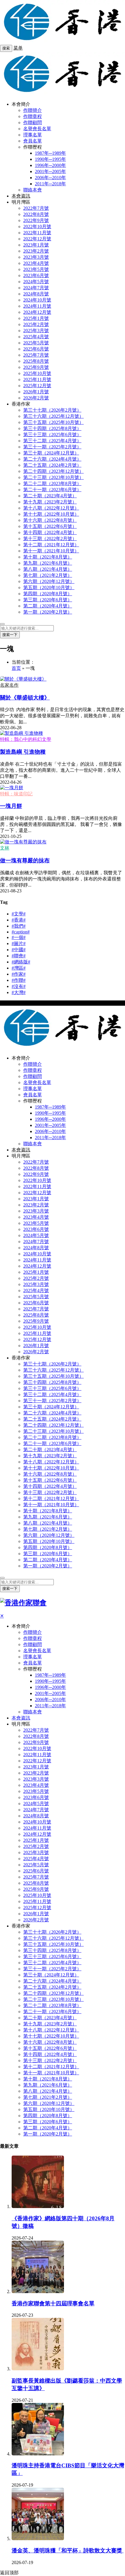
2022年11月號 (37, 233)
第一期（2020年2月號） (48, 612)
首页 (16, 668)
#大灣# (19, 992)
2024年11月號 (37, 306)
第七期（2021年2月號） (48, 575)
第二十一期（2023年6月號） (52, 490)
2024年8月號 (36, 294)
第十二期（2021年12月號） (51, 545)
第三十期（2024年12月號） (51, 453)
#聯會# (19, 956)
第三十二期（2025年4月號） (52, 441)
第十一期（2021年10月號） (51, 551)
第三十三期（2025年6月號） (52, 435)
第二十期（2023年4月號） (50, 496)
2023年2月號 (36, 251)
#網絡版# (21, 962)
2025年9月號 (36, 367)
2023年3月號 (36, 257)
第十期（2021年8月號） (48, 557)
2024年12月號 (37, 312)
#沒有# (19, 986)
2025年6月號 (36, 349)
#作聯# (19, 980)
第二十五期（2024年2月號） (52, 465)
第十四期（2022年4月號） (50, 532)
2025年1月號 (36, 318)
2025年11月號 (37, 379)
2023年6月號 (36, 275)
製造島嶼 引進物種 (23, 752)
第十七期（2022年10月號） (51, 514)
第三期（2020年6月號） (48, 600)
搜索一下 (10, 635)
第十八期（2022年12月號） (51, 508)
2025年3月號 (36, 331)
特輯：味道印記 (16, 794)
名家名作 (9, 685)
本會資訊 (21, 196)
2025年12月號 (37, 386)
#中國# (19, 950)
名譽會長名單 (37, 129)
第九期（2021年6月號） (48, 563)
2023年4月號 (36, 263)
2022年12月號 (37, 239)
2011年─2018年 (50, 184)
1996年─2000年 (50, 165)
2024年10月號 (37, 300)
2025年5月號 (36, 343)
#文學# (19, 914)
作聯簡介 (33, 110)
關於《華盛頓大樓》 (25, 698)
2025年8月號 (36, 361)
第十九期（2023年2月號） (50, 502)
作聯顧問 (33, 123)
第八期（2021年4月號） (48, 569)
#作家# (19, 974)
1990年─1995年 (50, 159)
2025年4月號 (36, 337)
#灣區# (19, 968)
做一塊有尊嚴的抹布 (25, 860)
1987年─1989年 (50, 153)
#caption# (21, 932)
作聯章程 (33, 116)
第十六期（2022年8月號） (50, 520)
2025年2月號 (36, 324)
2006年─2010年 (50, 178)
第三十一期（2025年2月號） (52, 447)
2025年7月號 (36, 355)
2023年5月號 (36, 269)
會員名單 (33, 141)
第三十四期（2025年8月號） (52, 428)
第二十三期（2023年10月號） (53, 477)
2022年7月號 (36, 208)
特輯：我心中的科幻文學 (26, 739)
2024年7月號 (36, 288)
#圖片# (19, 943)
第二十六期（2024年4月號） (52, 459)
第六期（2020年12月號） (49, 581)
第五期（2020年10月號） (49, 587)
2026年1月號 (36, 392)
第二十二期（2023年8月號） (52, 483)
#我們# (19, 926)
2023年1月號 (36, 245)
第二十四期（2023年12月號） (53, 471)
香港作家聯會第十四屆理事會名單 (53, 2303)
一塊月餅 (11, 806)
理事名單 (33, 135)
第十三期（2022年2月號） (50, 539)
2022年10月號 (37, 227)
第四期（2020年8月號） (48, 594)
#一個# (19, 937)
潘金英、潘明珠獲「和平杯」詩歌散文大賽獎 (68, 2551)
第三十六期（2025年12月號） (53, 416)
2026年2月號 (36, 398)
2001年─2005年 (50, 171)
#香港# (19, 920)
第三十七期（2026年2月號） (52, 410)
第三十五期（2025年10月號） (53, 422)
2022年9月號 (36, 220)
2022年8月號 (36, 214)
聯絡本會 (33, 190)
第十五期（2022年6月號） (50, 526)
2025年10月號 (37, 373)
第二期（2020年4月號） (48, 606)
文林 (5, 848)
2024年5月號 (36, 282)
